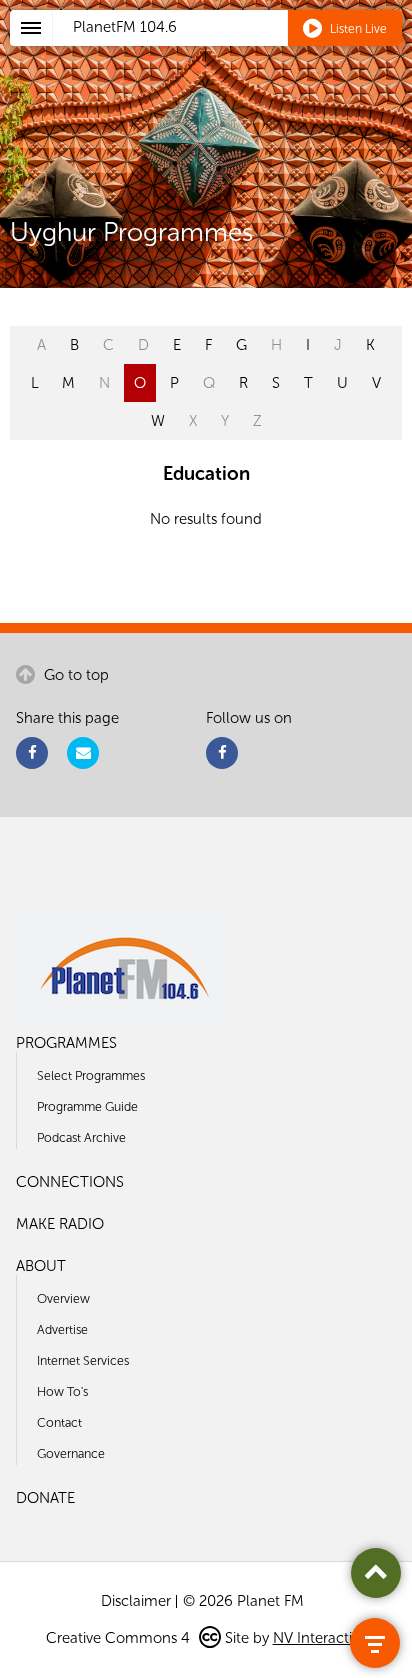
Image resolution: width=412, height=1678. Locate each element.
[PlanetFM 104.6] (232, 51)
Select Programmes (91, 1075)
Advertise (62, 1329)
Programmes (66, 1043)
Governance (71, 1453)
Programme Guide (87, 1106)
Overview (63, 1298)
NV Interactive (320, 1638)
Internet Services (83, 1360)
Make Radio (60, 1224)
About (41, 1266)
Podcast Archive (81, 1137)
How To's (62, 1391)
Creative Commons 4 (120, 1638)
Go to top (74, 675)
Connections (70, 1182)
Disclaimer (136, 1601)
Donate (45, 1498)
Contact (59, 1422)
